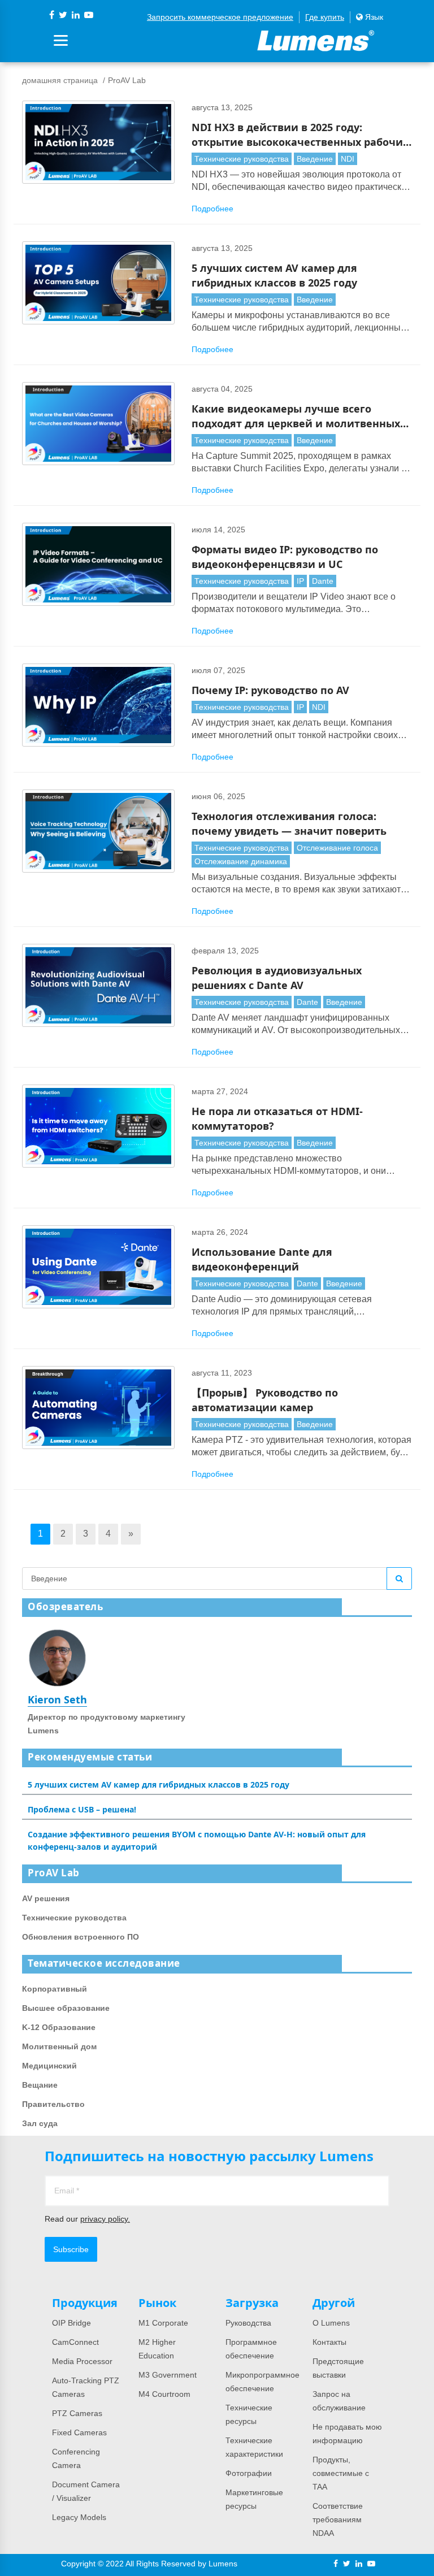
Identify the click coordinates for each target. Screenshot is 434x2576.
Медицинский (49, 2066)
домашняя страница (60, 80)
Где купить (325, 17)
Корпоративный (55, 1989)
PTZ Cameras (77, 2413)
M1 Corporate (163, 2323)
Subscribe (71, 2249)
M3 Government (168, 2375)
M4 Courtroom (164, 2394)
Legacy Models (79, 2517)
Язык (373, 17)
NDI (348, 159)
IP (300, 581)
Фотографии (249, 2473)
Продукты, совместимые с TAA (341, 2473)
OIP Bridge (71, 2323)
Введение (315, 159)
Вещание (40, 2085)
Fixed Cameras (79, 2432)
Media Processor (82, 2361)
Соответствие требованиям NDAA (338, 2519)
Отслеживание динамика (241, 861)
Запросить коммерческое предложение (220, 17)
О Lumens (331, 2323)
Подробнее (212, 209)
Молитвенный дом (59, 2046)
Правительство (53, 2104)
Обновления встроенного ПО (81, 1937)
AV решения (46, 1898)
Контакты (329, 2342)
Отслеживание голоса (337, 848)
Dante (323, 581)
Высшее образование (66, 2008)
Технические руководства (242, 159)
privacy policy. (105, 2219)
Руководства (248, 2323)
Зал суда (40, 2123)
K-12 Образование (59, 2027)
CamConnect (75, 2342)
